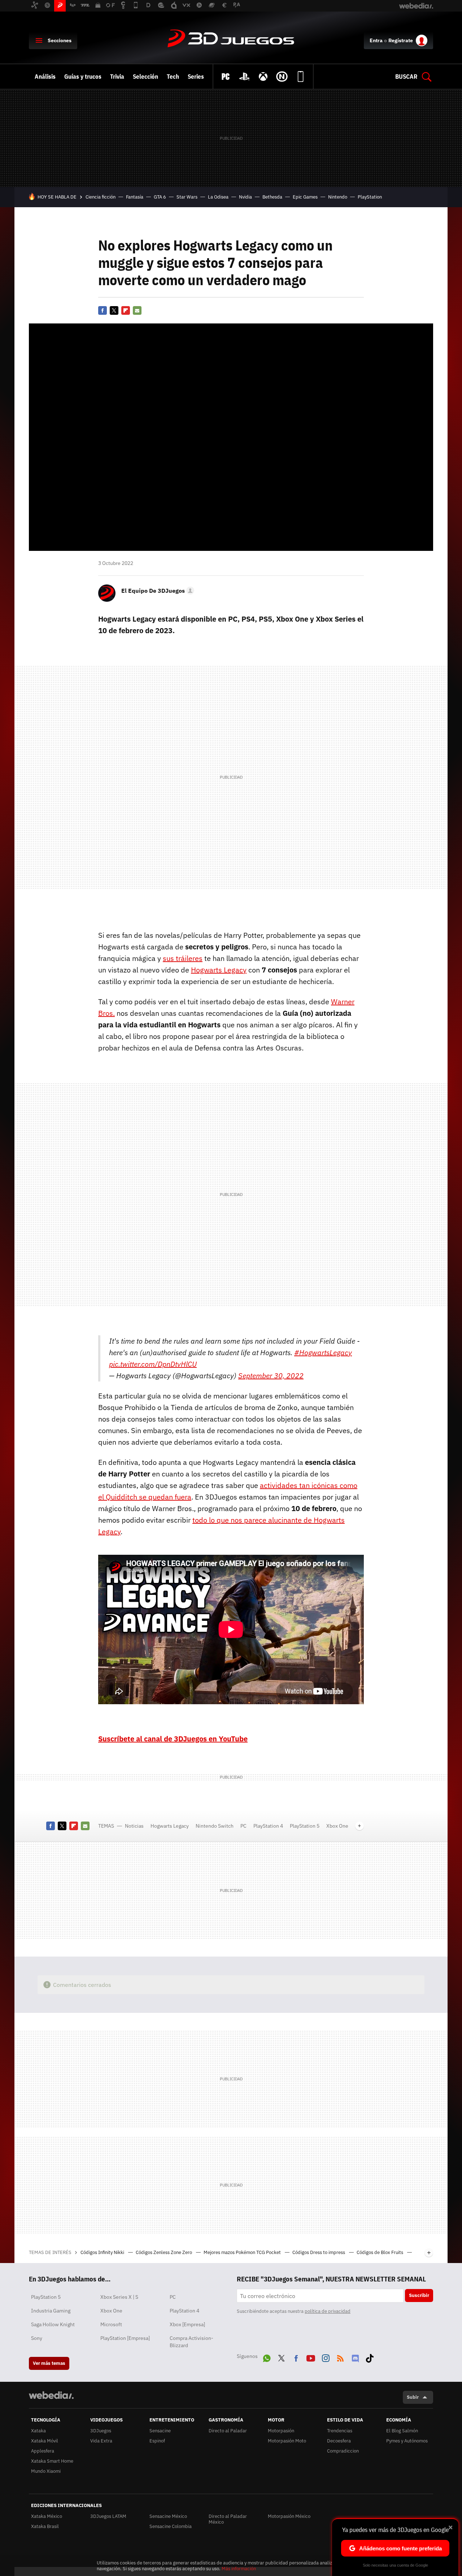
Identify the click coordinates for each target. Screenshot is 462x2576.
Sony (37, 2338)
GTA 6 (160, 197)
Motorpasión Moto (287, 2441)
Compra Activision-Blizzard (191, 2342)
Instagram (326, 2357)
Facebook (103, 310)
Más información (239, 2569)
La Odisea (218, 197)
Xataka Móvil (45, 2441)
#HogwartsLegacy (323, 1352)
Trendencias (340, 2431)
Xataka (38, 2431)
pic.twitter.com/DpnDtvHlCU (153, 1364)
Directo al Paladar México (228, 2519)
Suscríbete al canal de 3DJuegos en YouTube (173, 1739)
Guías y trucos (83, 77)
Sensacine (160, 2431)
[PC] (226, 77)
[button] (157, 591)
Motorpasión (281, 2431)
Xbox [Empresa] (187, 2324)
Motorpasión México (289, 2516)
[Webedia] (51, 2395)
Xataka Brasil (45, 2526)
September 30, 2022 (271, 1376)
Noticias (134, 1826)
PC (243, 1826)
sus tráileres (183, 958)
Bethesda (272, 197)
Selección (145, 77)
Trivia (117, 77)
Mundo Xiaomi (46, 2471)
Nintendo (338, 197)
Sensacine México (168, 2516)
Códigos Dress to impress (319, 2252)
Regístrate (401, 40)
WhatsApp (267, 2357)
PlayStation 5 (305, 1826)
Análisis (45, 77)
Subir (413, 2397)
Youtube (311, 2357)
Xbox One (337, 1826)
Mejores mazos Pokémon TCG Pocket (243, 2252)
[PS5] (244, 77)
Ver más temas (49, 2363)
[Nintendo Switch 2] (282, 77)
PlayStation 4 (268, 1826)
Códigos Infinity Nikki (103, 2252)
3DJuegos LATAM (108, 2516)
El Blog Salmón (402, 2431)
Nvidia (245, 197)
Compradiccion (343, 2451)
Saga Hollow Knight (53, 2324)
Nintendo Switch (215, 1826)
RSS (340, 2357)
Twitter (114, 310)
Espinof (157, 2441)
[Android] (301, 77)
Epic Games (305, 197)
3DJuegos (231, 39)
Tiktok (370, 2357)
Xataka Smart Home (52, 2461)
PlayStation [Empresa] (125, 2338)
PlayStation (370, 197)
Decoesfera (339, 2441)
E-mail (137, 310)
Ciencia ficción (101, 197)
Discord (355, 2357)
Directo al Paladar (228, 2431)
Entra (376, 40)
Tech (173, 77)
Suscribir (419, 2295)
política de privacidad (328, 2311)
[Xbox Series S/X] (263, 77)
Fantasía (135, 197)
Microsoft (111, 2324)
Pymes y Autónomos (407, 2441)
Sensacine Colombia (171, 2526)
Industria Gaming (51, 2311)
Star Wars (187, 197)
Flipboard (126, 310)
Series (196, 77)
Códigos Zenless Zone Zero (164, 2252)
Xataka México (47, 2516)
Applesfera (43, 2451)
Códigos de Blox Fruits (380, 2252)
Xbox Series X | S (119, 2297)
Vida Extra (101, 2441)
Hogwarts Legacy (219, 970)
